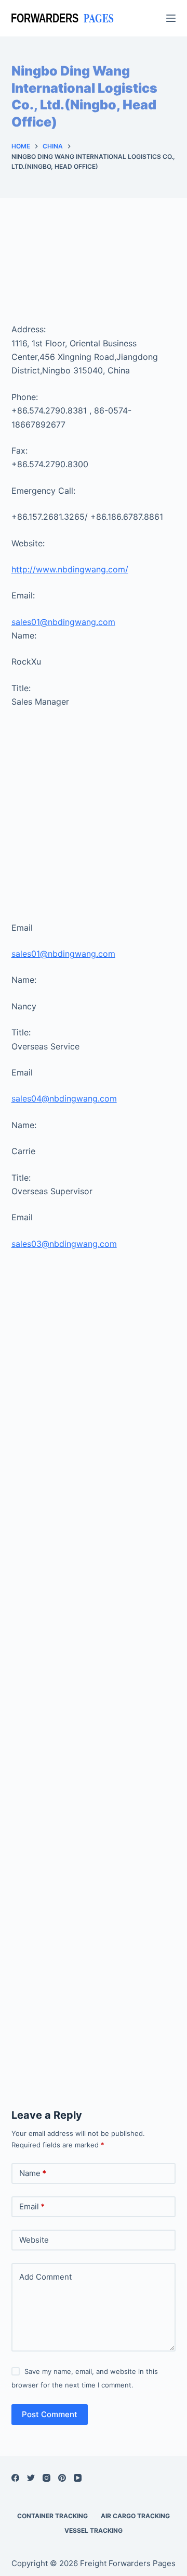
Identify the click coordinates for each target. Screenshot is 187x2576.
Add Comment (45, 2277)
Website (34, 2240)
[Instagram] (46, 2478)
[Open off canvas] (171, 18)
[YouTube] (78, 2478)
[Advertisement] (94, 271)
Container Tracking (52, 2516)
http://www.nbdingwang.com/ (70, 569)
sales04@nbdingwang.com (64, 1098)
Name (33, 2173)
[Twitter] (31, 2478)
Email (32, 2206)
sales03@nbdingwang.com (64, 1244)
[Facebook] (15, 2478)
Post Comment (50, 2414)
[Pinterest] (62, 2478)
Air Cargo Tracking (135, 2516)
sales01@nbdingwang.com (63, 622)
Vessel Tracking (94, 2530)
